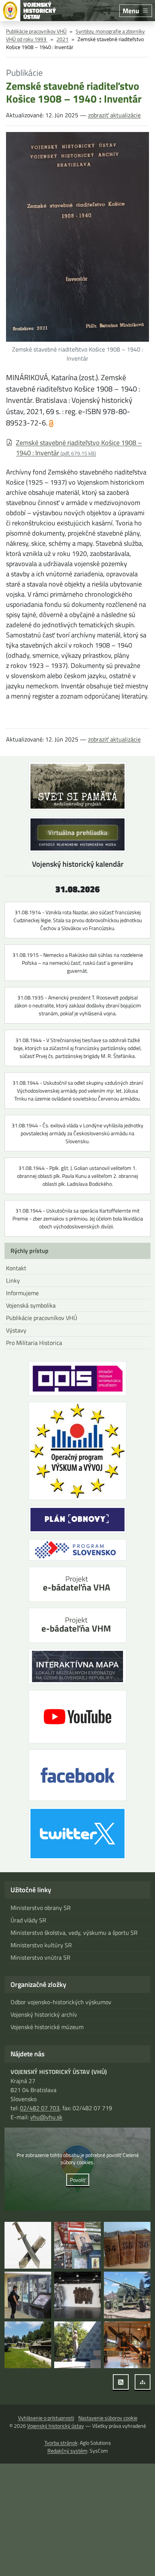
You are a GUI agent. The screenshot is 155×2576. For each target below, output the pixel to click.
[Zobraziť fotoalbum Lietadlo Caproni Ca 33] (127, 2345)
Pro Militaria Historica (34, 1343)
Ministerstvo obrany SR (41, 1908)
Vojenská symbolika (31, 1305)
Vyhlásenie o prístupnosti (46, 2418)
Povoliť (78, 2180)
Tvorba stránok (61, 2443)
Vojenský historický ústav (55, 2426)
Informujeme (22, 1293)
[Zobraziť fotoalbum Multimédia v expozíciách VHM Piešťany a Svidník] (28, 2295)
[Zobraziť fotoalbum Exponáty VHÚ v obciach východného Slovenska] (127, 2295)
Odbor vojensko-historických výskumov (61, 2002)
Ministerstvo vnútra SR (40, 1957)
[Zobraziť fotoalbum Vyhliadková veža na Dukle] (77, 2295)
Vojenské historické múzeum (47, 2027)
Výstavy (16, 1330)
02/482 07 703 (40, 2108)
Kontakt (16, 1268)
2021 (62, 39)
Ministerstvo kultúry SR (41, 1945)
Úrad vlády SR (28, 1920)
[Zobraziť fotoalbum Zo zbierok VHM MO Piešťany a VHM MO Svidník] (28, 2245)
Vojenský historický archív (44, 2014)
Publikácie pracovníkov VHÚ (36, 31)
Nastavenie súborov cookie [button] (108, 2418)
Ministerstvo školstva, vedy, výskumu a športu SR (74, 1933)
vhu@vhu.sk (46, 2117)
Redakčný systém (67, 2451)
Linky (13, 1280)
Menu (131, 11)
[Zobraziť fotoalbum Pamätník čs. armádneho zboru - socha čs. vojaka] (77, 2345)
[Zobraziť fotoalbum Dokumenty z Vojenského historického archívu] (127, 2245)
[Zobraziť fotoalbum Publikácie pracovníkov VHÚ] (77, 2245)
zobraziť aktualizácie (114, 115)
